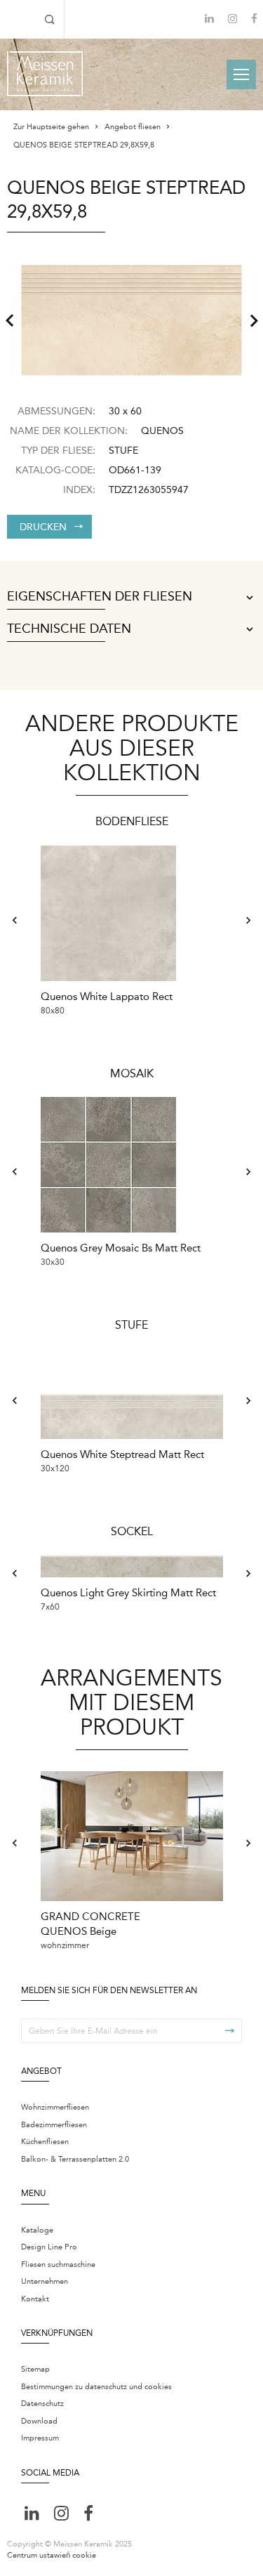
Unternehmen (45, 2281)
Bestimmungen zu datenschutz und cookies (96, 2387)
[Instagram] (232, 20)
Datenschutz (42, 2404)
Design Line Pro (49, 2247)
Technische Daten (69, 629)
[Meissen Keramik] (45, 74)
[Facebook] (254, 20)
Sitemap (35, 2369)
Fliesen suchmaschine (58, 2265)
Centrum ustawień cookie (52, 2555)
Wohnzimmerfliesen (55, 2107)
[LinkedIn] (209, 19)
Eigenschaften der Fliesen (100, 597)
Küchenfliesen (45, 2142)
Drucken (43, 527)
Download (39, 2421)
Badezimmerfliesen (54, 2125)
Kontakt (35, 2299)
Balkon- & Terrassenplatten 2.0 (75, 2159)
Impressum (40, 2438)
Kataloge (37, 2230)
